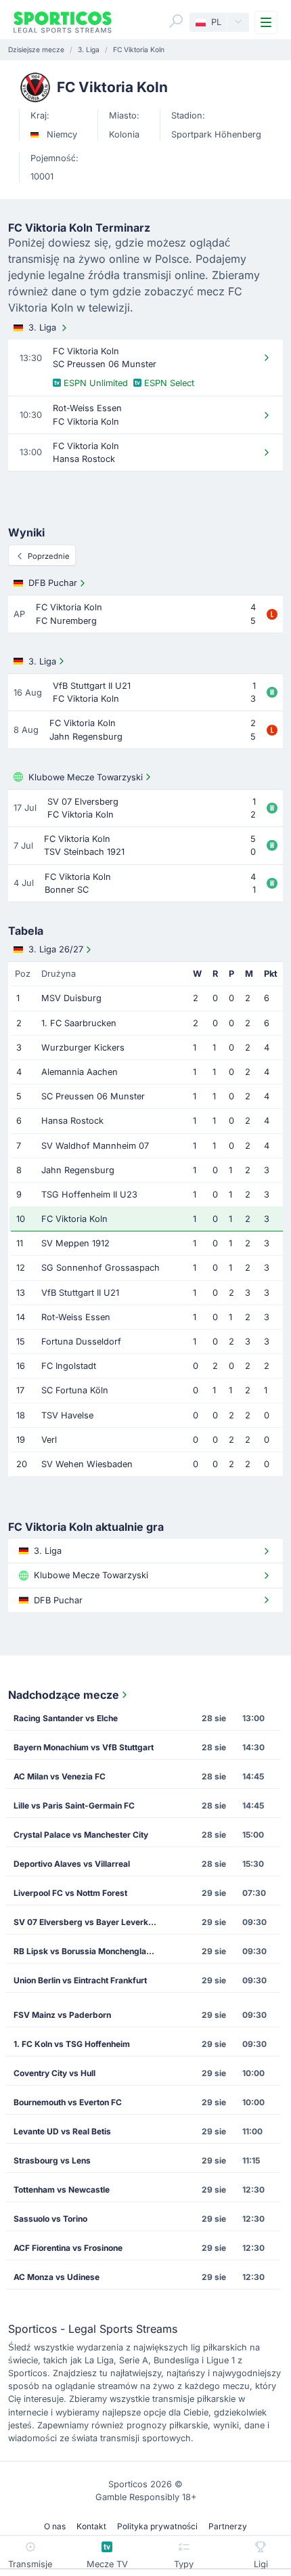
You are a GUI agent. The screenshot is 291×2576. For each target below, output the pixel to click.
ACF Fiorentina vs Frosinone (68, 2248)
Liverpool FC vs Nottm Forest (70, 1893)
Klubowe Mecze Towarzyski (86, 777)
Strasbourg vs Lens (52, 2160)
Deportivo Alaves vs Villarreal (72, 1864)
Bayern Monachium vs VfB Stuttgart (84, 1747)
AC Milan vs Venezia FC (60, 1776)
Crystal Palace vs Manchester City (81, 1835)
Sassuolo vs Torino (50, 2219)
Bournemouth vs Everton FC (68, 2102)
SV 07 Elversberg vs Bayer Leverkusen (90, 1922)
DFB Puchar (53, 583)
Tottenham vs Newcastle (62, 2190)
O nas (55, 2526)
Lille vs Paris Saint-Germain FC (74, 1806)
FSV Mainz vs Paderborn (62, 2015)
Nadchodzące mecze (64, 1695)
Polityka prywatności (157, 2526)
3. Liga (42, 328)
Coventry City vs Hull (54, 2073)
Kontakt (91, 2526)
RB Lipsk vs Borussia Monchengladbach (90, 1951)
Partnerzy (228, 2526)
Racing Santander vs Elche (66, 1718)
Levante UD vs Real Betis (62, 2131)
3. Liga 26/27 (56, 949)
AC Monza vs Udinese (57, 2277)
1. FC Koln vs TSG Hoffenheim (72, 2044)
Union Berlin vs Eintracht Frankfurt (80, 1980)
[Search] (176, 21)
